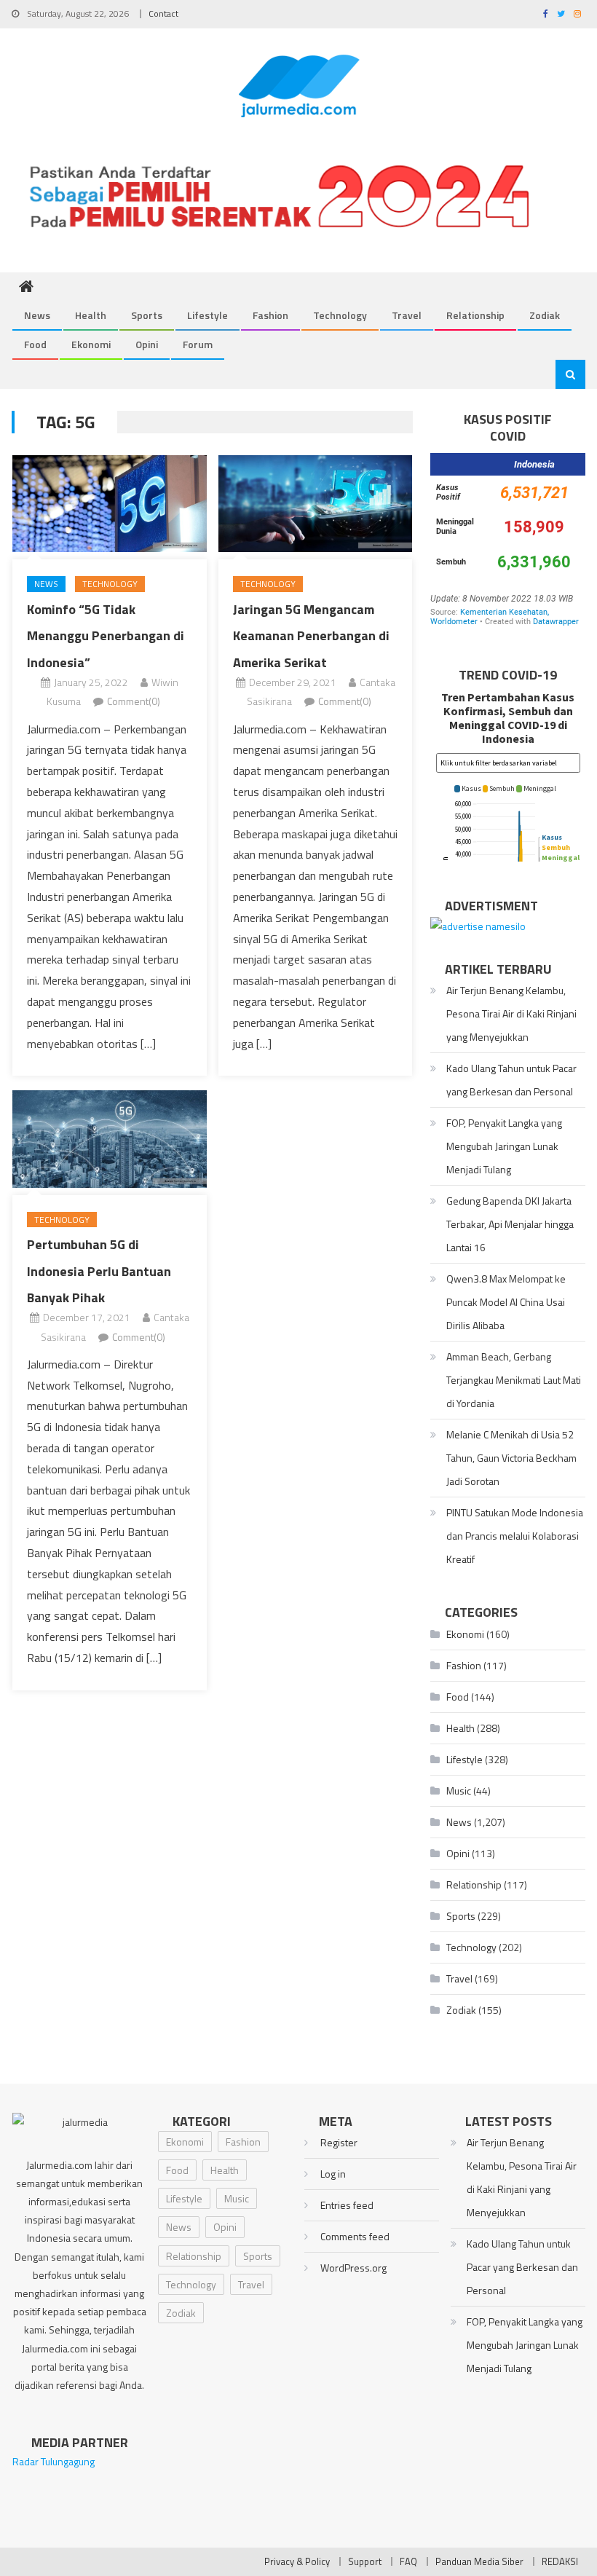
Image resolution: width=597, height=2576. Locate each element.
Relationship (475, 315)
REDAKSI (560, 2561)
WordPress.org (353, 2268)
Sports (147, 315)
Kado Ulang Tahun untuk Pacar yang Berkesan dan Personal (511, 1080)
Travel (407, 315)
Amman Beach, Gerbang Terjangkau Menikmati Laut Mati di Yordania (514, 1380)
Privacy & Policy (297, 2561)
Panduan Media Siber (479, 2561)
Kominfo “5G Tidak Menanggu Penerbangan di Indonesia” (106, 636)
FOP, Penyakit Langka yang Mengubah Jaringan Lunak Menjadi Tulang (504, 1146)
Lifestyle (207, 315)
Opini (147, 344)
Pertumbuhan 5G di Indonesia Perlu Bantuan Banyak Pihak (99, 1271)
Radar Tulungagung (54, 2461)
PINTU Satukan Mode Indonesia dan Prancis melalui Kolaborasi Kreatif (515, 1536)
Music (459, 1791)
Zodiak (545, 315)
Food (35, 344)
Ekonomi (91, 344)
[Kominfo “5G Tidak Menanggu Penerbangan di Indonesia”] (110, 504)
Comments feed (355, 2236)
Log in (333, 2174)
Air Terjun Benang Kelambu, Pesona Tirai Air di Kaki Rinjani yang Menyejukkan (511, 1013)
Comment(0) (134, 701)
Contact (163, 13)
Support (365, 2561)
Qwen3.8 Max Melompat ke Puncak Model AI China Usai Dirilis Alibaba (506, 1302)
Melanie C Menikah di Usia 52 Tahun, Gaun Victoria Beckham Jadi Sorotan (511, 1458)
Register (339, 2142)
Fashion (270, 315)
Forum (198, 344)
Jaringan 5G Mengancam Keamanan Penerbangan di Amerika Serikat (311, 636)
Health (91, 315)
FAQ (408, 2561)
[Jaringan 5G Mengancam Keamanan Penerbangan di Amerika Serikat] (316, 504)
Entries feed (347, 2205)
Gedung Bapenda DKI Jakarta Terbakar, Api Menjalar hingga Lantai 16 (510, 1224)
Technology (340, 315)
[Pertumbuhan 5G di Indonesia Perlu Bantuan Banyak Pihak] (110, 1139)
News (37, 315)
